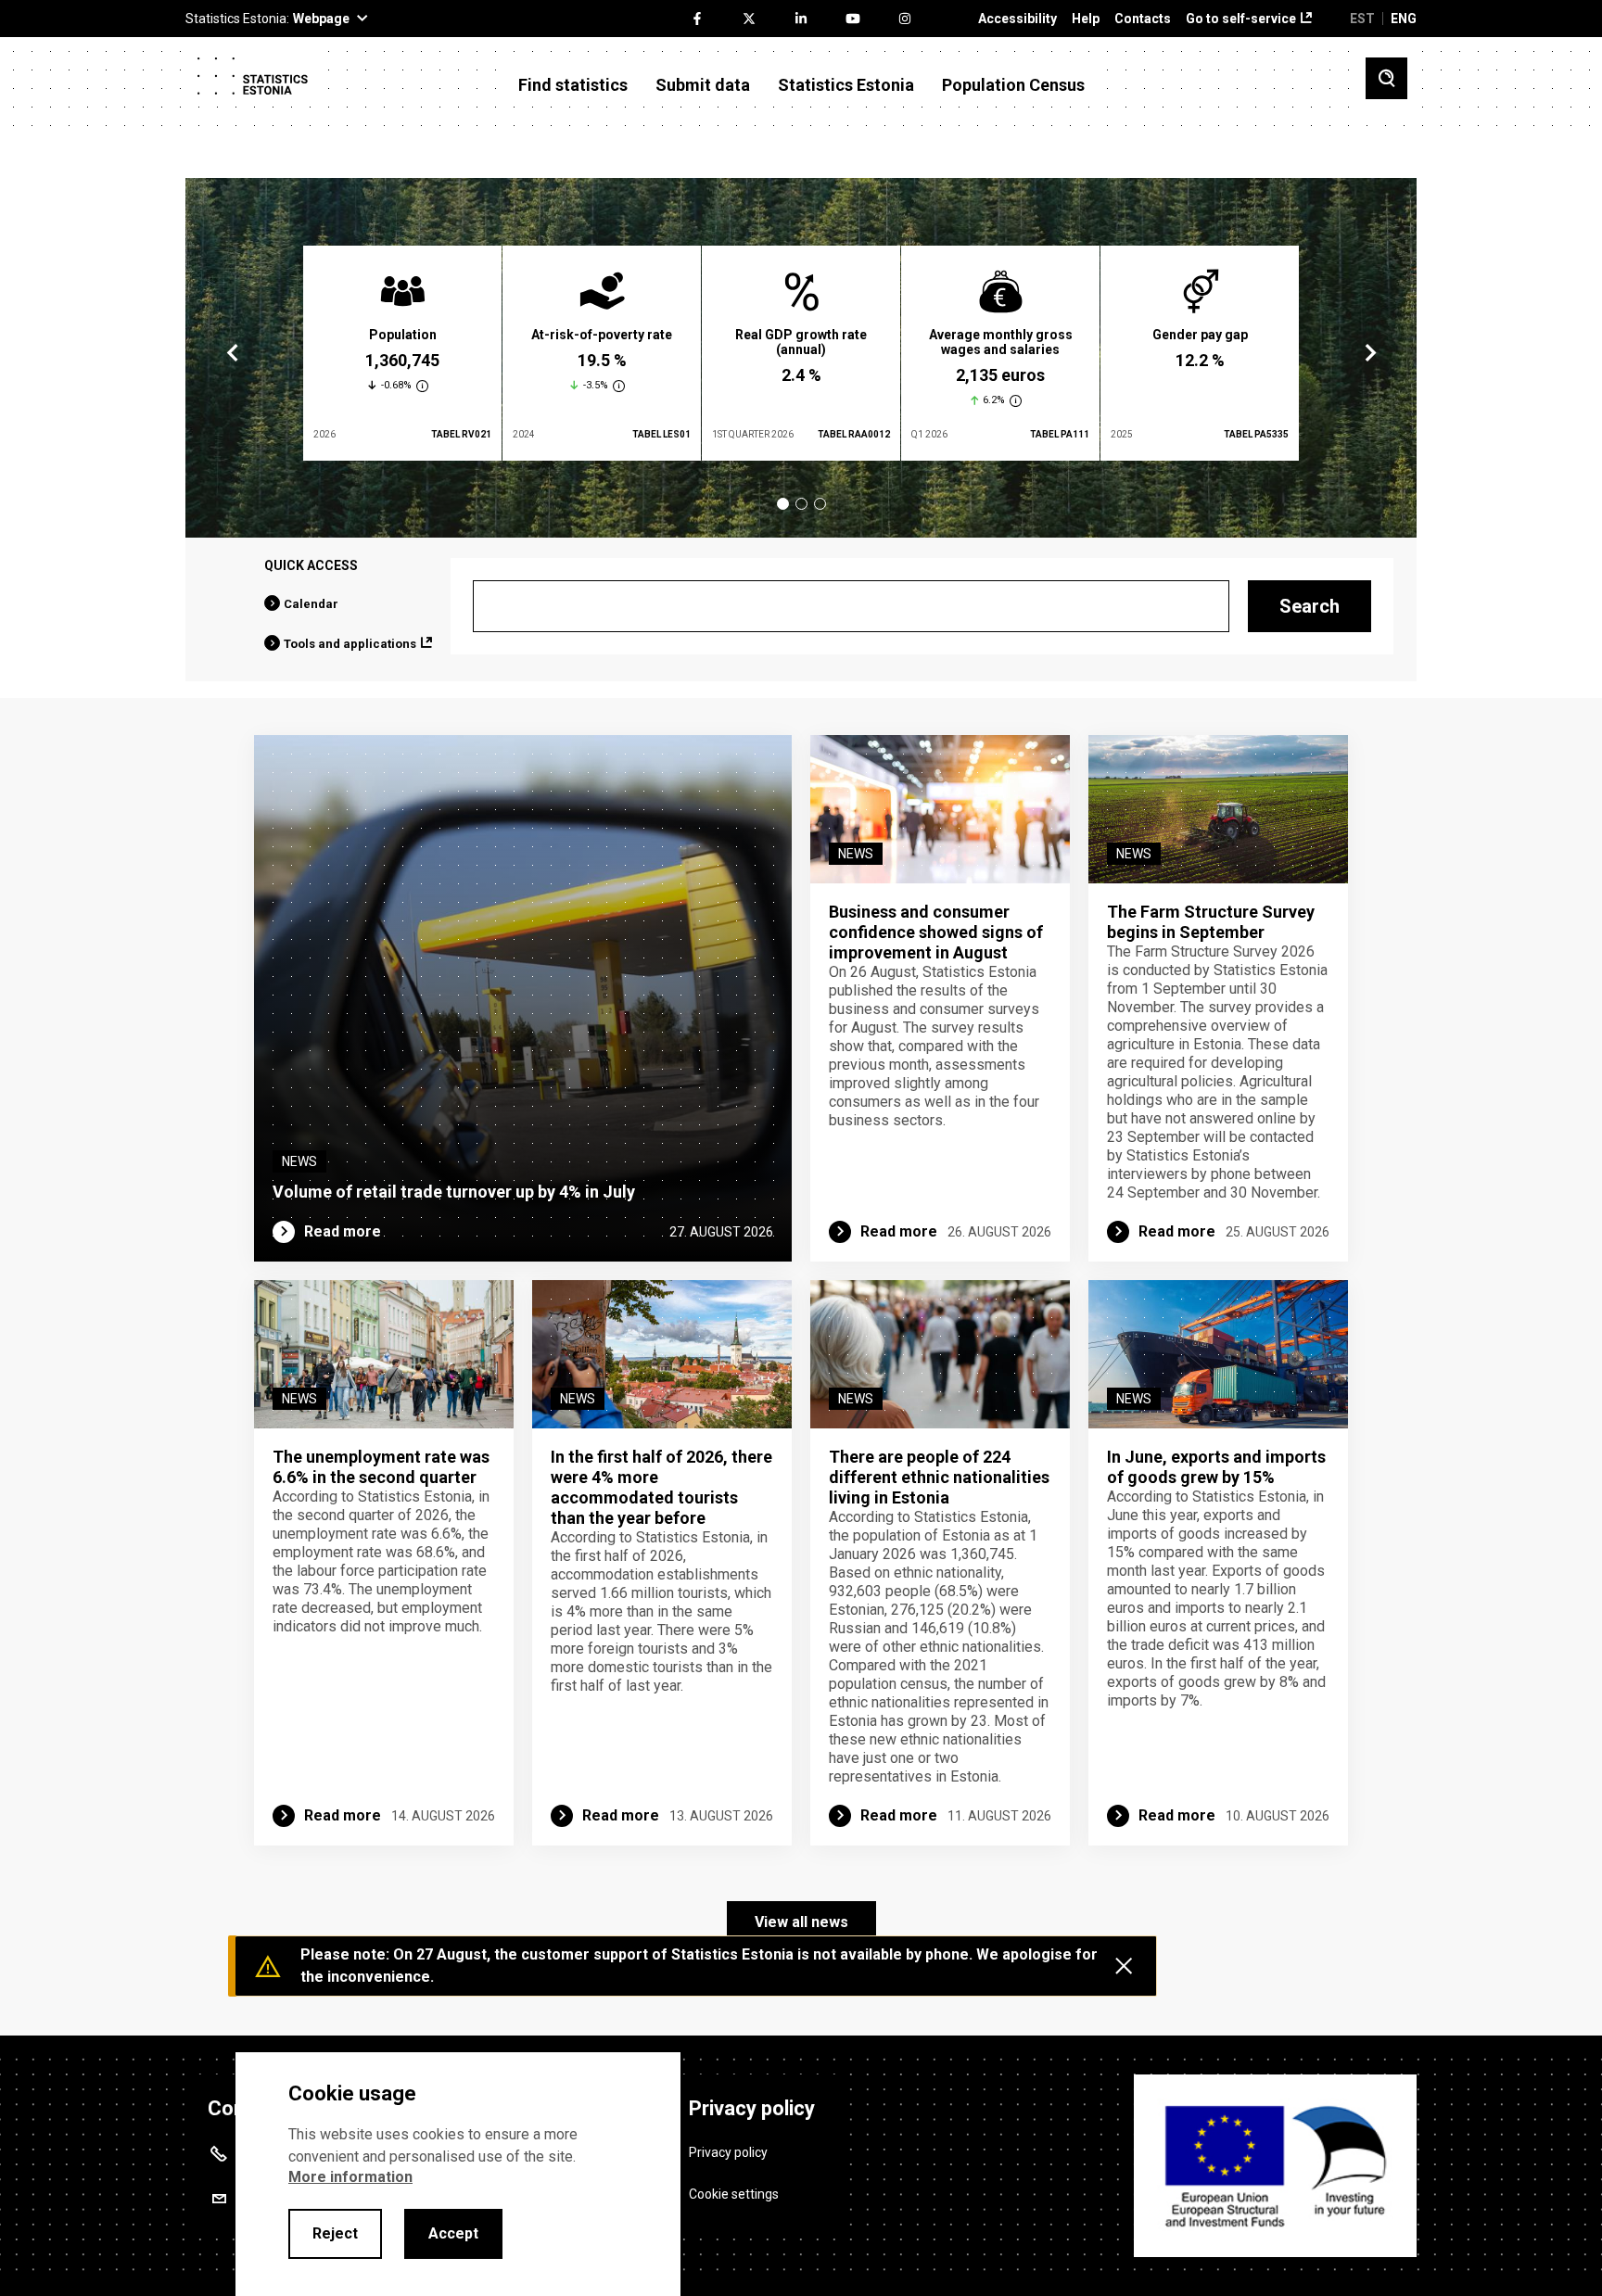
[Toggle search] (1386, 78)
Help (1086, 19)
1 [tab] (783, 504)
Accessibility (1017, 19)
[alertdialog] (458, 2174)
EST (1362, 19)
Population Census (1013, 85)
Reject (335, 2233)
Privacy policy (728, 2152)
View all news (801, 1922)
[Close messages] (1124, 1966)
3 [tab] (820, 504)
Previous (233, 353)
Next (1369, 353)
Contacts (1143, 19)
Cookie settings (734, 2194)
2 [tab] (801, 504)
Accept (453, 2233)
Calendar (311, 604)
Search (1310, 606)
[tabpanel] (402, 353)
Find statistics (573, 85)
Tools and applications (350, 644)
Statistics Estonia (846, 85)
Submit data (703, 85)
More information (350, 2177)
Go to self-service (1241, 19)
